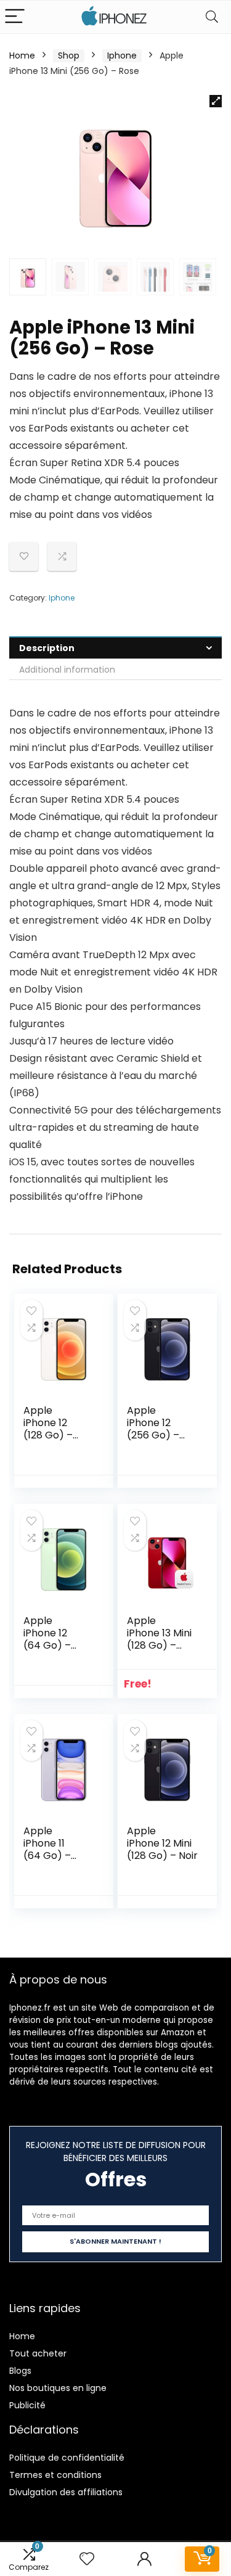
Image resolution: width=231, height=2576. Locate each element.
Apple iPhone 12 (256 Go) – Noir (153, 1429)
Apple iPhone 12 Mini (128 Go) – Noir (162, 1843)
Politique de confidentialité (67, 2458)
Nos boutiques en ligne (58, 2388)
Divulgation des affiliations (66, 2492)
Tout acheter (38, 2353)
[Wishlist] (87, 2559)
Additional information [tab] (67, 670)
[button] (216, 101)
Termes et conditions (55, 2475)
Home (22, 55)
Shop (69, 55)
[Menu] (15, 17)
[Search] (212, 17)
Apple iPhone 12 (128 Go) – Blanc (48, 1429)
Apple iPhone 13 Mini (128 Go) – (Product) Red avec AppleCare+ (161, 1651)
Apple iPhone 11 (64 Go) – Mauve (47, 1849)
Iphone (122, 55)
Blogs (20, 2371)
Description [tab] (47, 648)
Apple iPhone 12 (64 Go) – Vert (47, 1639)
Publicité (27, 2405)
